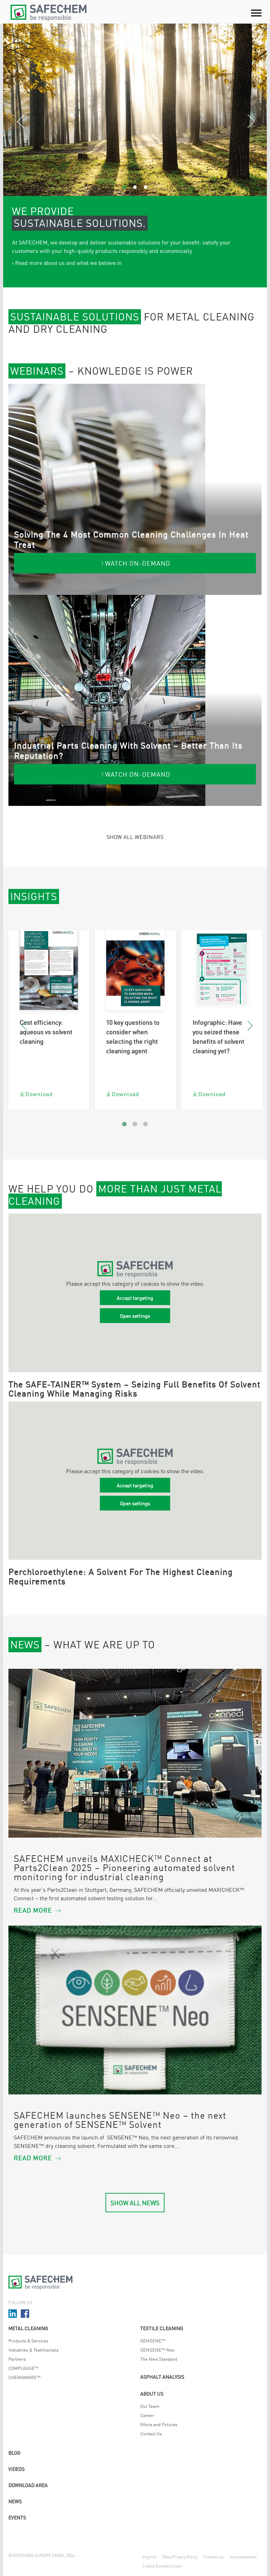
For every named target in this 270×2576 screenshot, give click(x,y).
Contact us (214, 2556)
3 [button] (146, 187)
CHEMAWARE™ (24, 2377)
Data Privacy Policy (180, 2556)
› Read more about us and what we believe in (67, 262)
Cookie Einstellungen (162, 2566)
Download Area (28, 2485)
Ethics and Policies (159, 2424)
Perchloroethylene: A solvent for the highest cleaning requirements (121, 1576)
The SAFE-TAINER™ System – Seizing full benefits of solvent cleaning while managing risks (134, 1388)
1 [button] (124, 187)
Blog (14, 2453)
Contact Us (151, 2433)
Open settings (135, 1316)
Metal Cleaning (28, 2328)
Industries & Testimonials (33, 2350)
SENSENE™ (153, 2340)
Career (147, 2415)
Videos (17, 2469)
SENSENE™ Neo (157, 2350)
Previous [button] (25, 123)
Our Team (150, 2406)
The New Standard (159, 2359)
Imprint (149, 2556)
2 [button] (135, 187)
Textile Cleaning (162, 2328)
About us (152, 2393)
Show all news (135, 2202)
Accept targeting (135, 1298)
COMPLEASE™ (23, 2368)
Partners (17, 2359)
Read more (33, 1910)
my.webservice (243, 2556)
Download (39, 1094)
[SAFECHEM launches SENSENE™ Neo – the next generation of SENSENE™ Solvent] (135, 2010)
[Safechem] (51, 13)
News (15, 2501)
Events (17, 2517)
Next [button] (256, 123)
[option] (135, 110)
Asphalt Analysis (162, 2377)
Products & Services (28, 2340)
